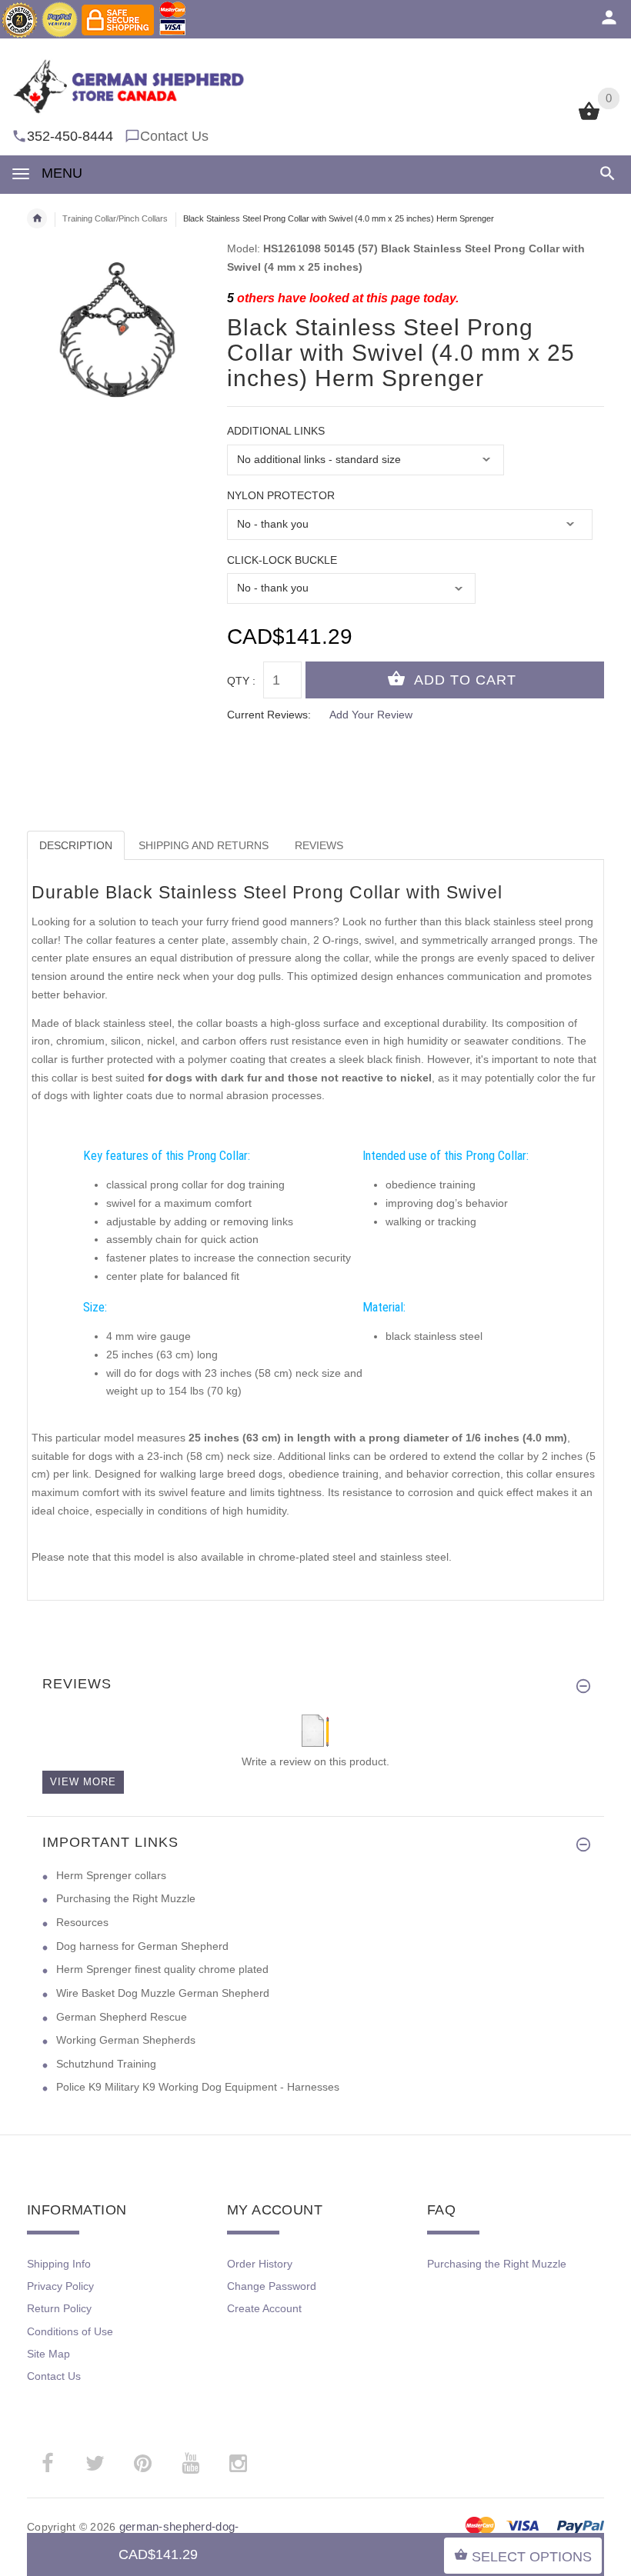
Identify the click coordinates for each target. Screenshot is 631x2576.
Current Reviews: (269, 715)
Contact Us (174, 136)
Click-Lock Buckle (282, 560)
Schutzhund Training (106, 2064)
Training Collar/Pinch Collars (115, 218)
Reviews (319, 845)
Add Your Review (371, 715)
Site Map (48, 2354)
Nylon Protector (281, 495)
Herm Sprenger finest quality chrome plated (162, 1969)
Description (76, 845)
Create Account (264, 2308)
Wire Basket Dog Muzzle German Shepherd (163, 1993)
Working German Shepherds (126, 2040)
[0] (589, 118)
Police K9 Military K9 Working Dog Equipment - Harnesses (198, 2087)
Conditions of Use (70, 2331)
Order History (260, 2264)
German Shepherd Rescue (122, 2017)
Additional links (276, 431)
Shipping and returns (204, 845)
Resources (82, 1922)
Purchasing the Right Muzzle (126, 1898)
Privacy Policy (60, 2286)
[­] (604, 173)
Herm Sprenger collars (111, 1875)
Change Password (272, 2286)
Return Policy (59, 2308)
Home (37, 218)
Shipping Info (59, 2264)
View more (83, 1782)
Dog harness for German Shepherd (142, 1946)
